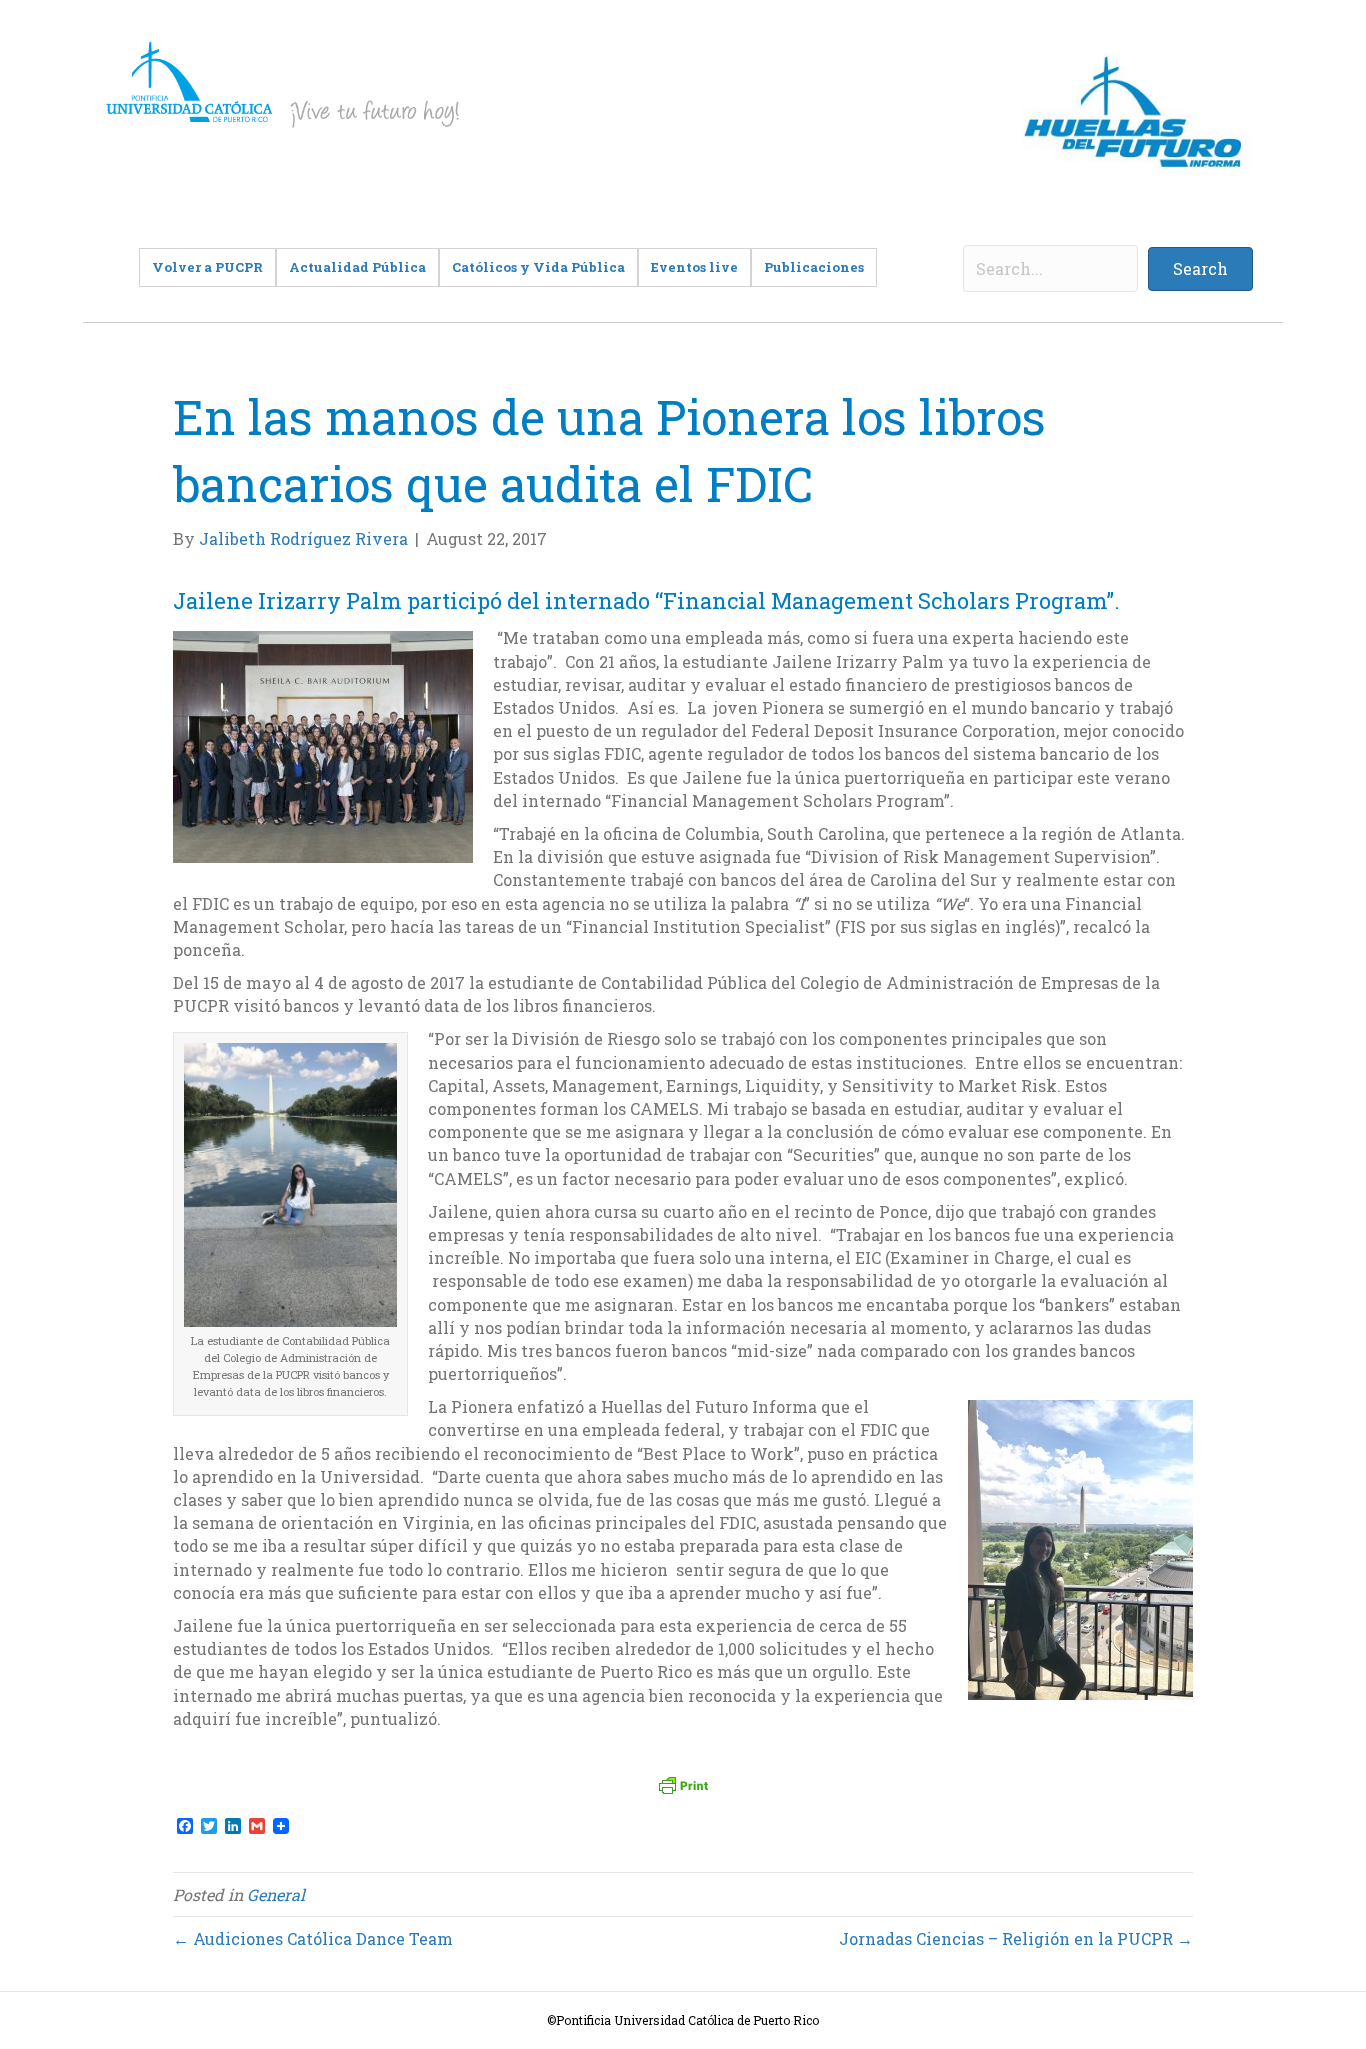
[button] (1200, 269)
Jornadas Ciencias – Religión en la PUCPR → (1016, 1938)
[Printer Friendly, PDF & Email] (683, 1785)
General (276, 1894)
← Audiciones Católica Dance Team (313, 1938)
